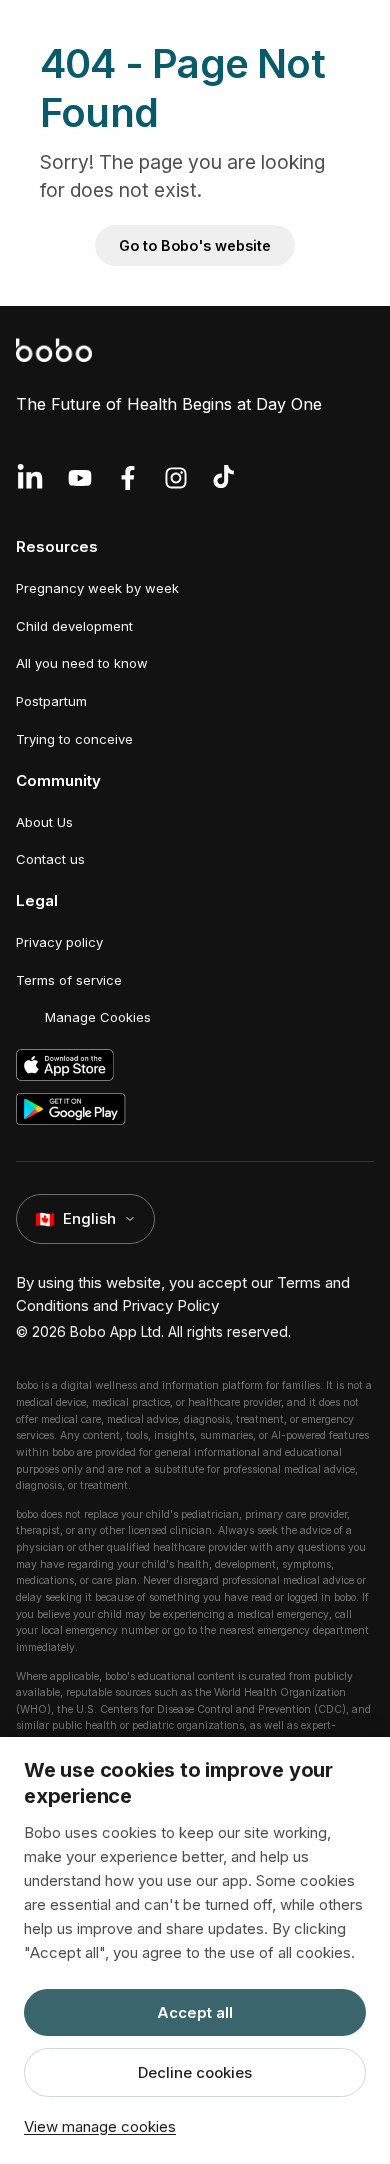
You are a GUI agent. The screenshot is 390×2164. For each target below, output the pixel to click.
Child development (74, 626)
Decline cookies (195, 2072)
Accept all (195, 2012)
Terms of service (69, 980)
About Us (44, 822)
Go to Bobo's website (195, 245)
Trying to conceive (74, 739)
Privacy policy (59, 942)
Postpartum (51, 701)
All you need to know (82, 663)
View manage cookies (100, 2126)
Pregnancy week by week (97, 588)
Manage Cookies (98, 1017)
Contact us (50, 859)
